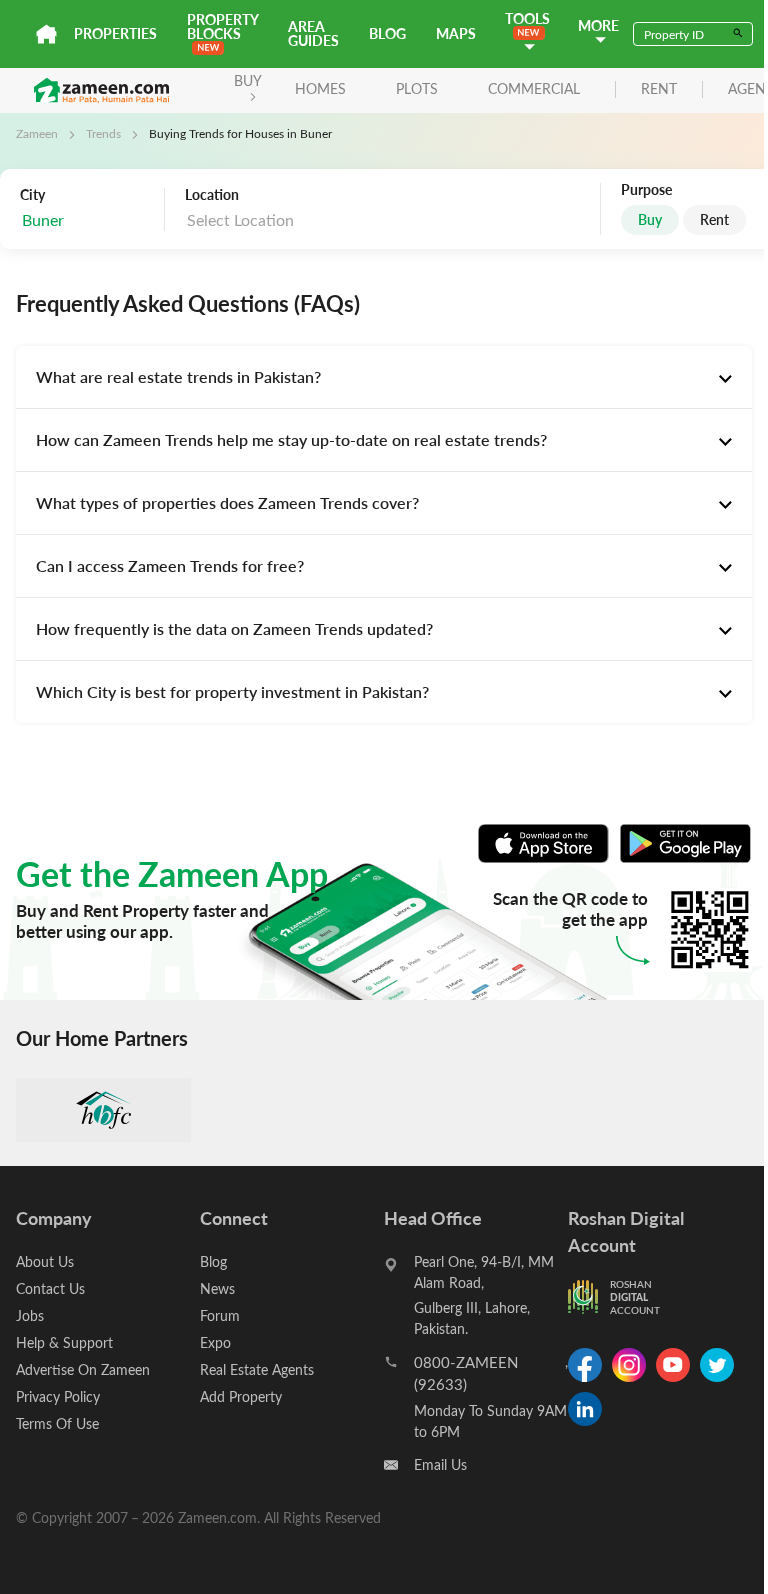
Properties (115, 33)
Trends (103, 133)
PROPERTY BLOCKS (222, 26)
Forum (220, 1315)
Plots (417, 88)
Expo (215, 1342)
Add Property (241, 1396)
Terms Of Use (57, 1423)
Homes (320, 88)
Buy (650, 219)
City (32, 195)
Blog (387, 33)
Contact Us (50, 1288)
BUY (248, 80)
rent (659, 89)
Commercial (534, 88)
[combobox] (87, 220)
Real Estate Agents (257, 1369)
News (217, 1288)
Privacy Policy (58, 1396)
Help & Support (64, 1342)
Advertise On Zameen (83, 1369)
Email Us (440, 1464)
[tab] (384, 377)
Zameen (37, 133)
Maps (456, 33)
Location (212, 195)
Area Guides (313, 33)
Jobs (30, 1315)
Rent (714, 219)
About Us (45, 1261)
